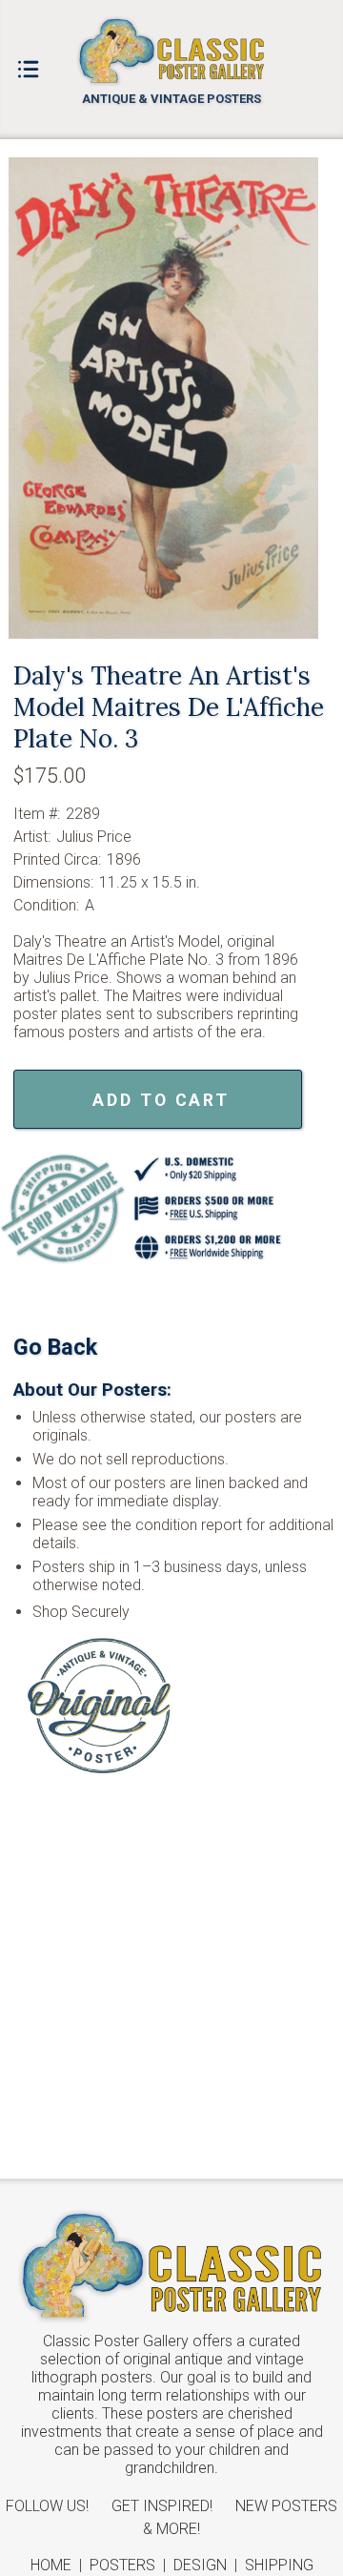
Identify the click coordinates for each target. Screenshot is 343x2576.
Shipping (279, 2565)
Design (200, 2565)
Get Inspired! (162, 2506)
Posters (122, 2565)
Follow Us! (47, 2506)
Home (51, 2565)
